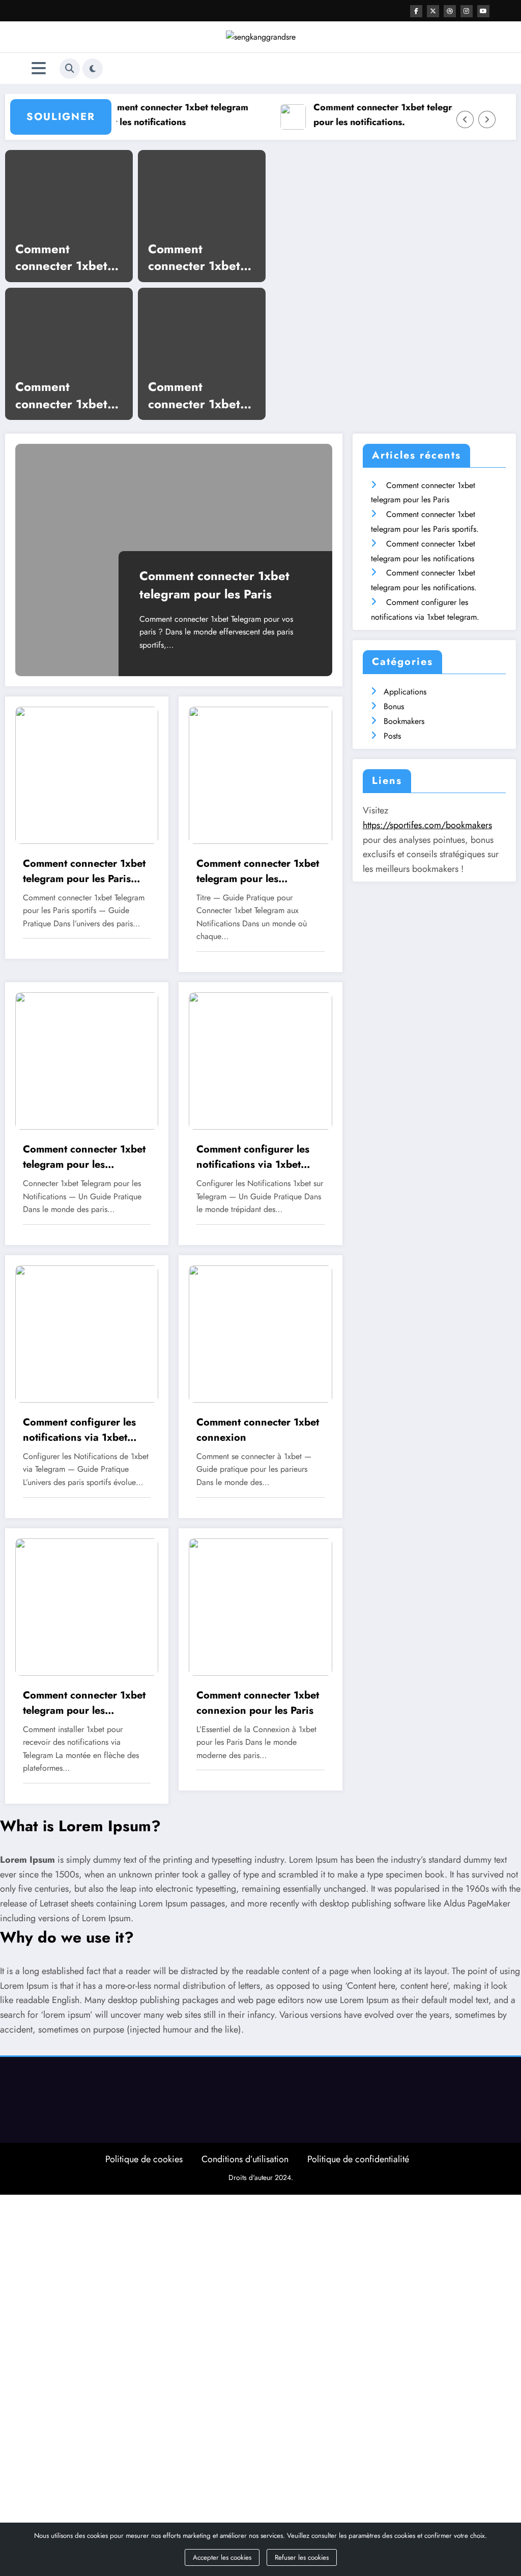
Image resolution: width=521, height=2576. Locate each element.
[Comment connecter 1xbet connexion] (260, 1333)
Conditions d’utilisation (245, 2159)
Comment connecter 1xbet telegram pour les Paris (66, 257)
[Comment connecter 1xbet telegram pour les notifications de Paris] (87, 1606)
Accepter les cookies (222, 2557)
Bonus (394, 706)
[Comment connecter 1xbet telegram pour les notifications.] (87, 1060)
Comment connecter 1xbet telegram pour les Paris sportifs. (66, 395)
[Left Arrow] (465, 119)
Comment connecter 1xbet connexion (258, 1430)
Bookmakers (404, 721)
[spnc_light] (93, 69)
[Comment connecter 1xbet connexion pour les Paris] (260, 1606)
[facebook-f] (416, 11)
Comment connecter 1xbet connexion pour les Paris (194, 257)
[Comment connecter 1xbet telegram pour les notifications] (260, 774)
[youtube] (483, 11)
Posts (392, 736)
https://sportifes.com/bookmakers (427, 825)
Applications (405, 692)
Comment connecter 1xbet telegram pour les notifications (152, 115)
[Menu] (39, 68)
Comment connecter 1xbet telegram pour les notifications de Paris (198, 395)
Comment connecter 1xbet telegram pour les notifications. (368, 115)
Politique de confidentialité (358, 2159)
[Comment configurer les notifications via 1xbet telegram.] (260, 1060)
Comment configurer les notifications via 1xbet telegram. (253, 1157)
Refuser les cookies (302, 2557)
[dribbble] (450, 11)
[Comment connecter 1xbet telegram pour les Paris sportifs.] (87, 774)
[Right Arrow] (487, 119)
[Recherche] (70, 69)
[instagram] (467, 11)
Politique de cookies (144, 2159)
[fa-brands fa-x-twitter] (433, 11)
